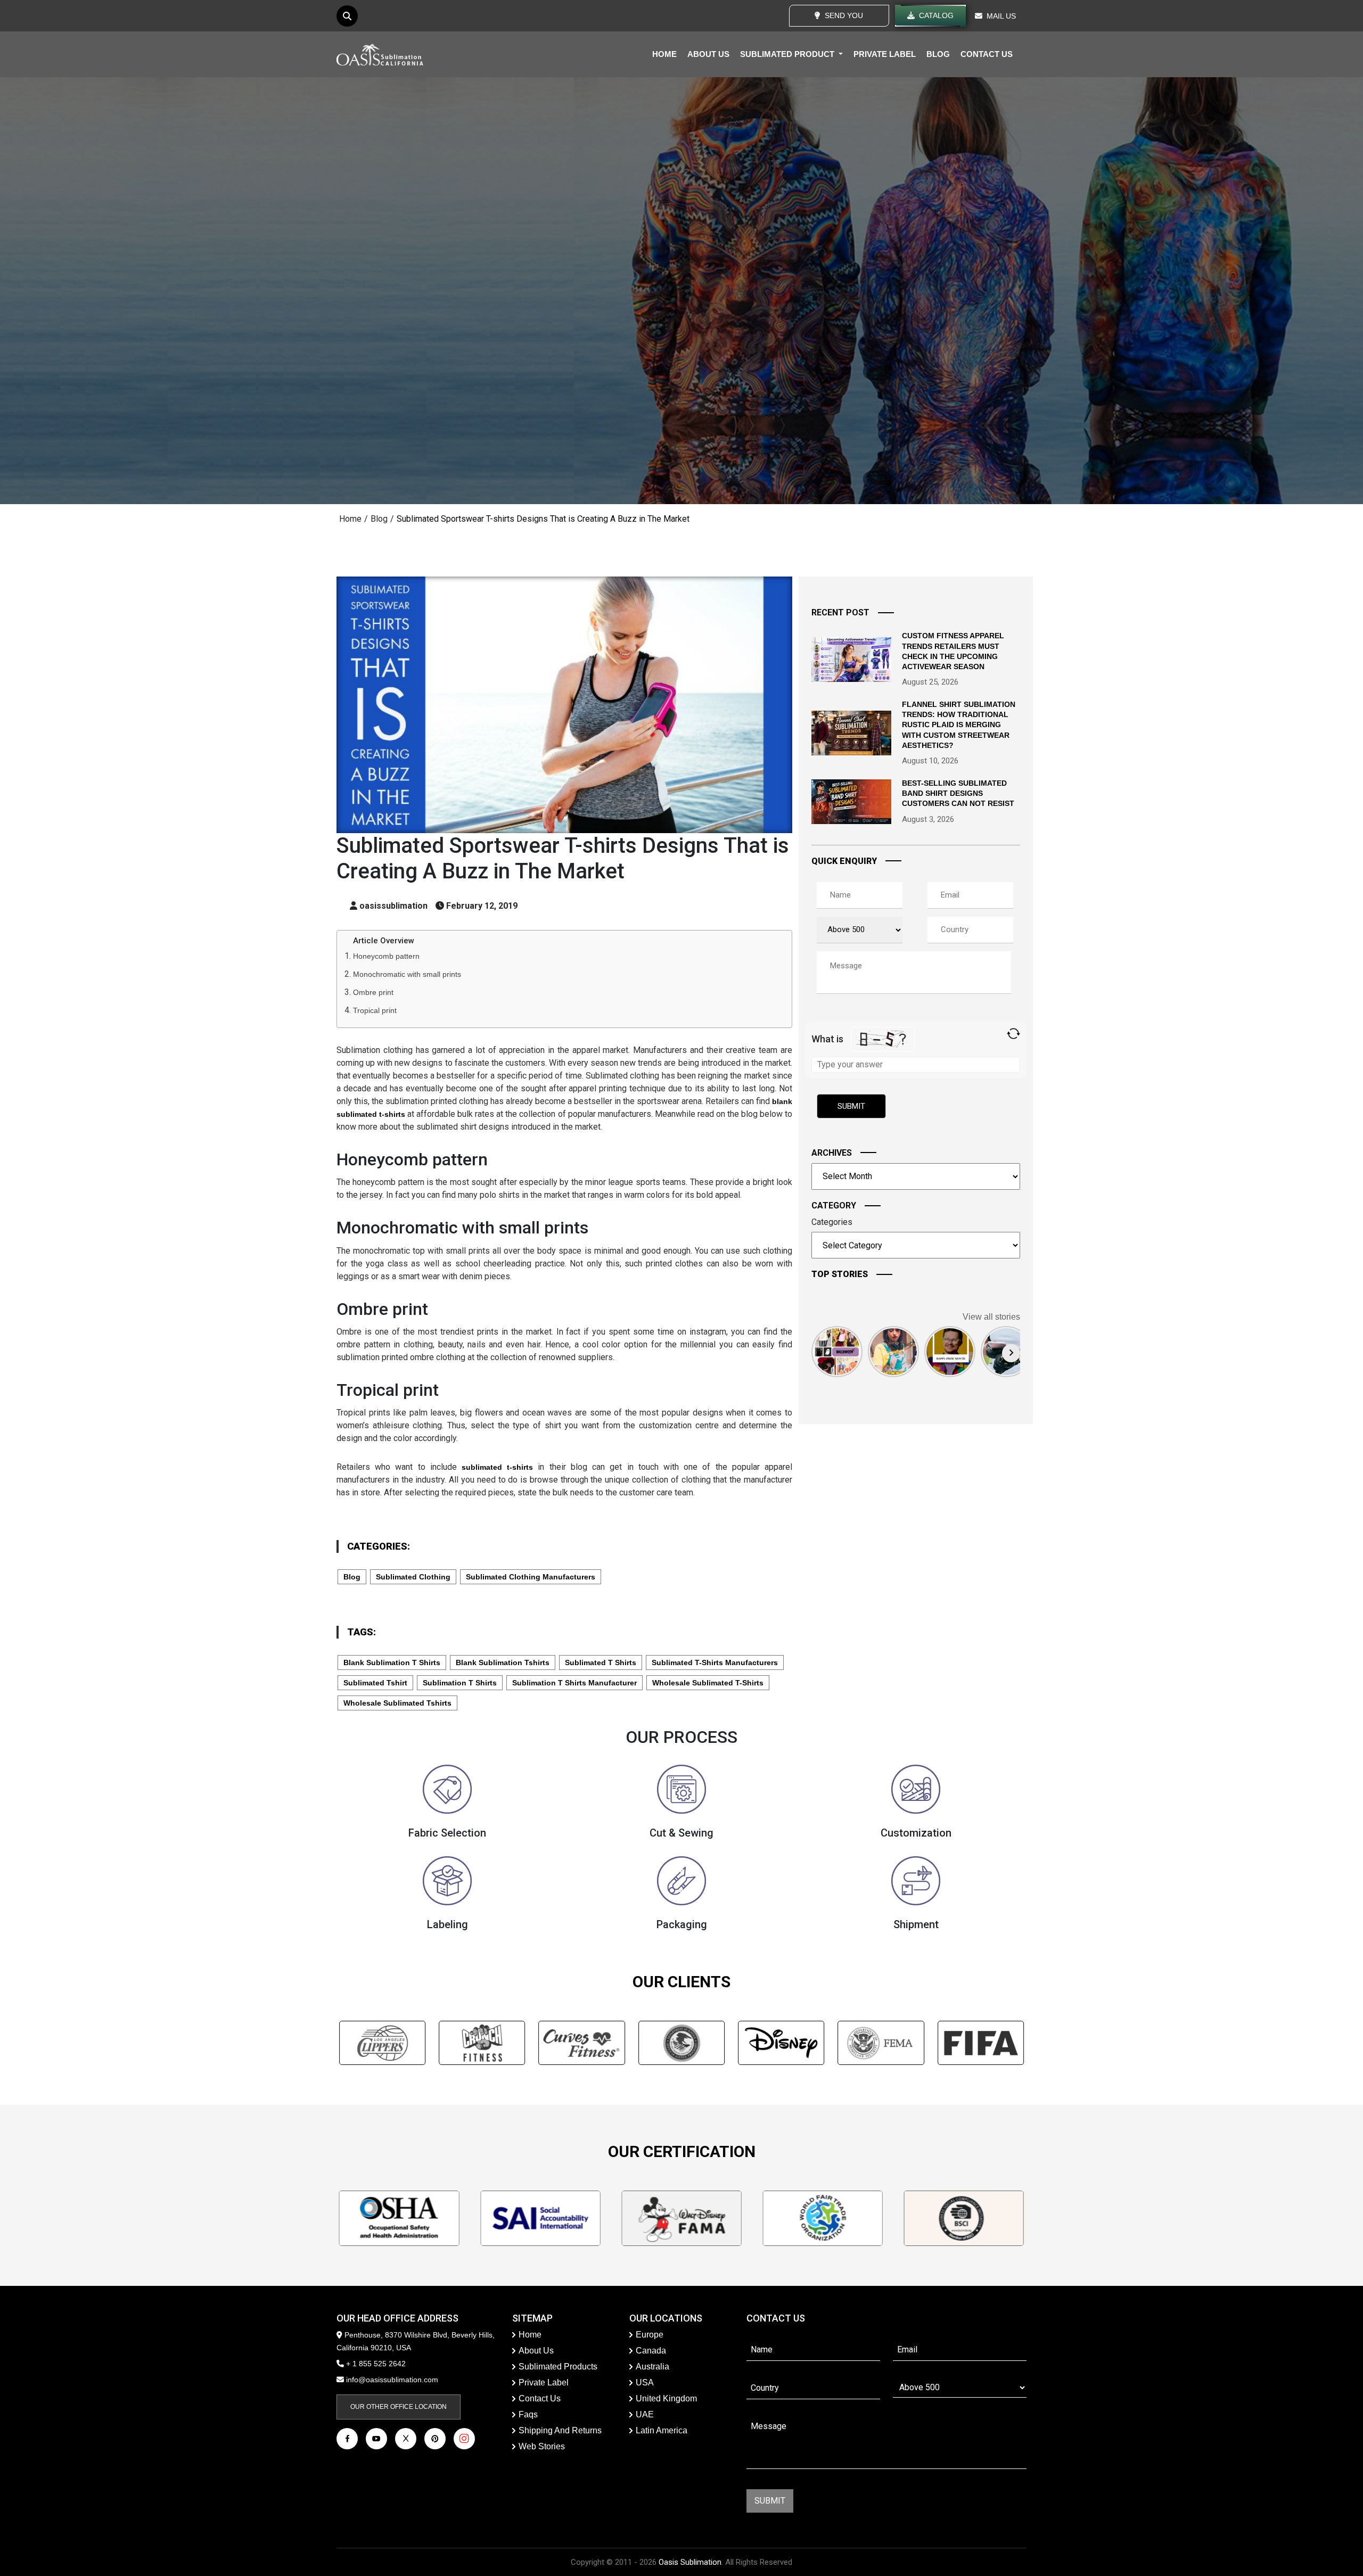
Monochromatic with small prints (407, 974)
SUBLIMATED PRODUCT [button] (788, 54)
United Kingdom (666, 2398)
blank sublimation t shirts (392, 1663)
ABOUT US (708, 54)
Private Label (544, 2382)
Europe (650, 2335)
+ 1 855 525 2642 (375, 2364)
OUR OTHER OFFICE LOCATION (399, 2407)
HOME (664, 54)
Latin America (662, 2430)
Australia (652, 2367)
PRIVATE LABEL (885, 54)
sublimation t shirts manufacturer (574, 1683)
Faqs (528, 2414)
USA (645, 2382)
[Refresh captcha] (1013, 1034)
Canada (651, 2351)
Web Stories (542, 2446)
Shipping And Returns (560, 2430)
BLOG (938, 54)
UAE (645, 2414)
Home (350, 519)
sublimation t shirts (460, 1683)
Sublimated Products (558, 2367)
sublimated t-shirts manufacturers (715, 1663)
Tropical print (375, 1010)
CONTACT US (987, 54)
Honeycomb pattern (386, 956)
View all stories (991, 1317)
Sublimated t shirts (601, 1663)
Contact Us (540, 2398)
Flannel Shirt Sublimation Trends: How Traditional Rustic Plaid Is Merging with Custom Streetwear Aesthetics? (959, 725)
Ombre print (373, 992)
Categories (832, 1222)
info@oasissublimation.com (392, 2380)
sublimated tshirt (375, 1683)
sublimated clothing (413, 1577)
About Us (536, 2351)
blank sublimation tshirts (503, 1663)
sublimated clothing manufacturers (531, 1577)
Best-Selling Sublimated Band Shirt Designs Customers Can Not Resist (958, 793)
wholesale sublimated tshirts (397, 1703)
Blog (379, 519)
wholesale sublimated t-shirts (708, 1683)
